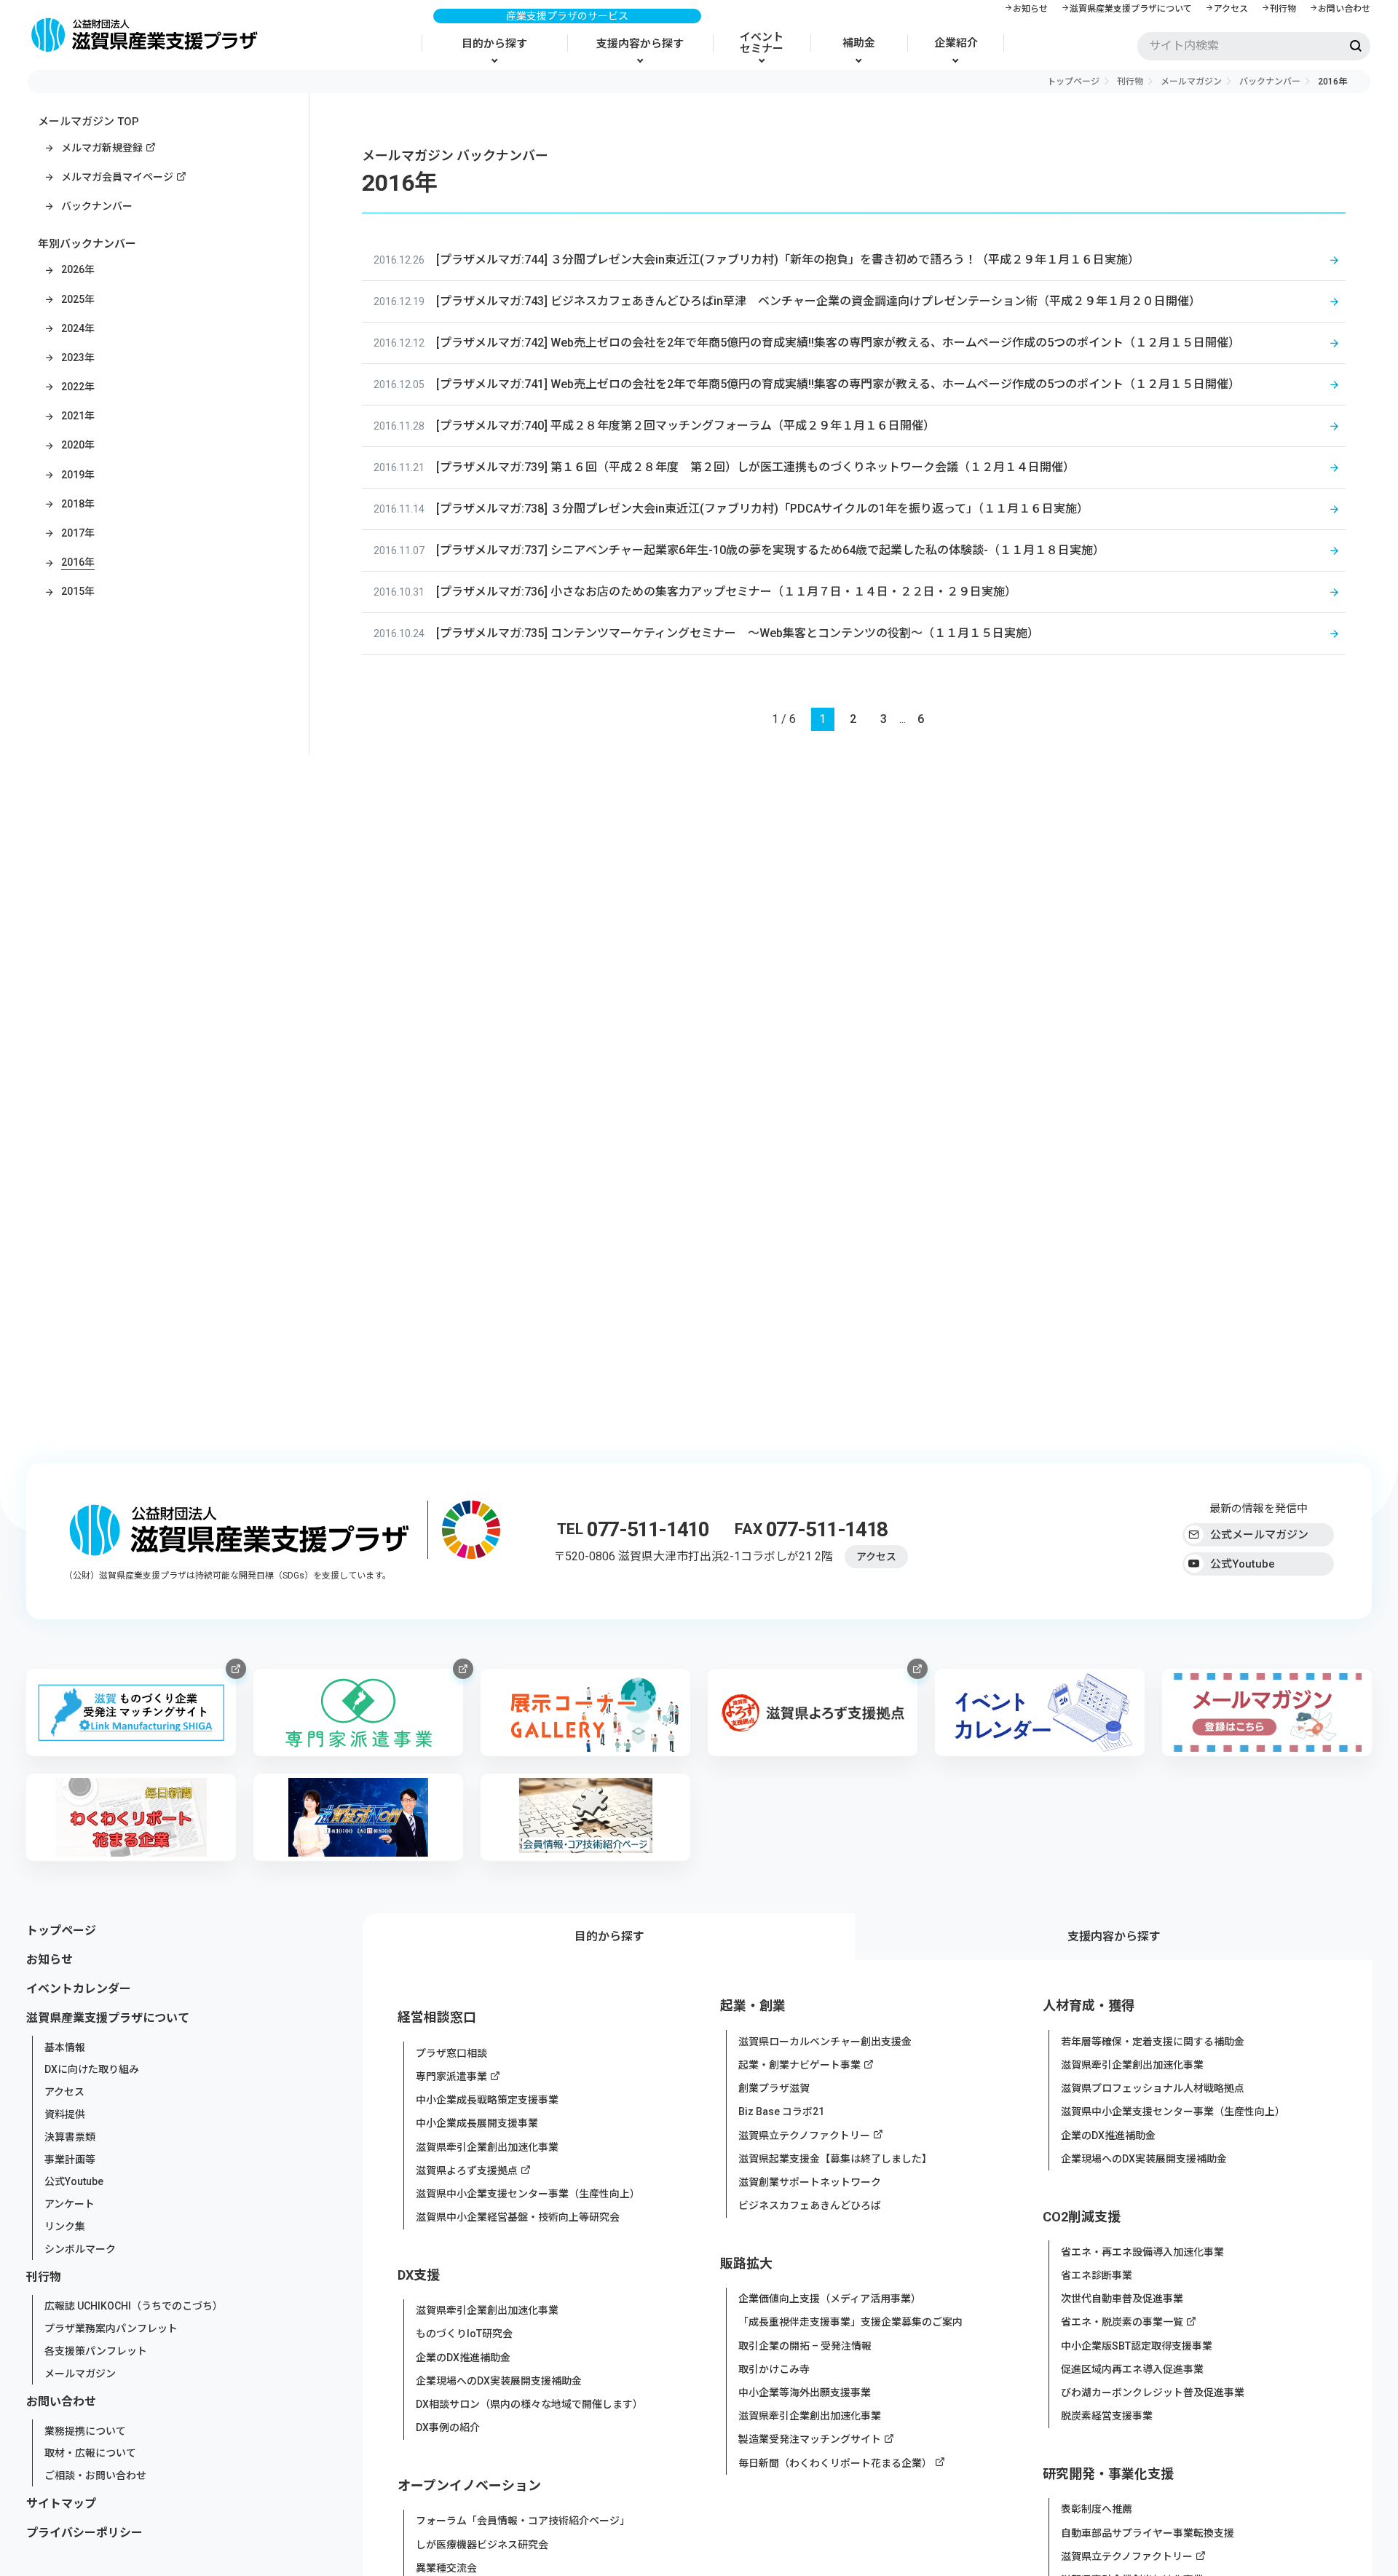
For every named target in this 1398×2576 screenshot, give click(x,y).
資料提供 (65, 2114)
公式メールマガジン (1259, 1535)
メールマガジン (1191, 82)
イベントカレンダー (79, 1989)
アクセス (1231, 9)
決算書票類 (70, 2137)
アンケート (70, 2204)
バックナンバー (1270, 82)
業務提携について (85, 2430)
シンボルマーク (80, 2248)
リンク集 (65, 2227)
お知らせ (1030, 9)
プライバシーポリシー (84, 2533)
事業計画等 (70, 2159)
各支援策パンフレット (96, 2351)
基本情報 (65, 2047)
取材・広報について (90, 2453)
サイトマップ (61, 2504)
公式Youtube (1243, 1564)
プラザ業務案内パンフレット (111, 2328)
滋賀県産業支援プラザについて (1131, 9)
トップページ (1073, 82)
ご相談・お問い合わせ (95, 2476)
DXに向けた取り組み (92, 2069)
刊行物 (1283, 9)
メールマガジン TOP (88, 122)
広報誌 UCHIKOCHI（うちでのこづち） (134, 2306)
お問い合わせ (1344, 9)
